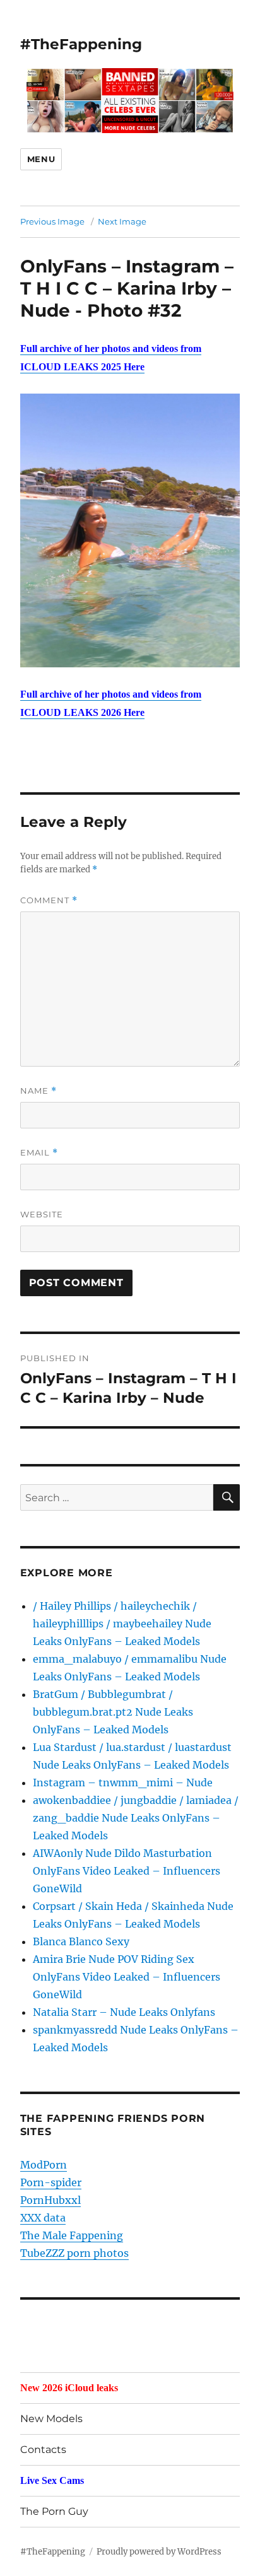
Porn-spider (51, 2182)
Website (42, 1214)
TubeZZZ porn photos (74, 2253)
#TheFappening (81, 44)
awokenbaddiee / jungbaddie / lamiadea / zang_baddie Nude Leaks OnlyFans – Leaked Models (136, 1818)
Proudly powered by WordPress (159, 2552)
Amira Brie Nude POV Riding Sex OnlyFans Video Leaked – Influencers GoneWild (127, 1977)
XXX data (43, 2218)
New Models (51, 2419)
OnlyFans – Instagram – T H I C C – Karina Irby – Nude (127, 288)
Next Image (122, 221)
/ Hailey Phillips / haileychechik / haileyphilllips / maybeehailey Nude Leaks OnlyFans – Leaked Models (122, 1624)
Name (38, 1091)
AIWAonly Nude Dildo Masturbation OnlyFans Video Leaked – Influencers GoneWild (127, 1871)
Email (39, 1153)
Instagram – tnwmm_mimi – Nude (123, 1783)
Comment (49, 900)
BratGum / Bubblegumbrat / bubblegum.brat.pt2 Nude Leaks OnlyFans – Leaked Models (113, 1712)
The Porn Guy (54, 2511)
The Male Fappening (72, 2235)
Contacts (43, 2450)
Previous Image (52, 221)
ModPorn (44, 2165)
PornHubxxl (50, 2200)
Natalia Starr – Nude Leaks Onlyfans (124, 2012)
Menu (41, 159)
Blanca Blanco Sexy (81, 1941)
